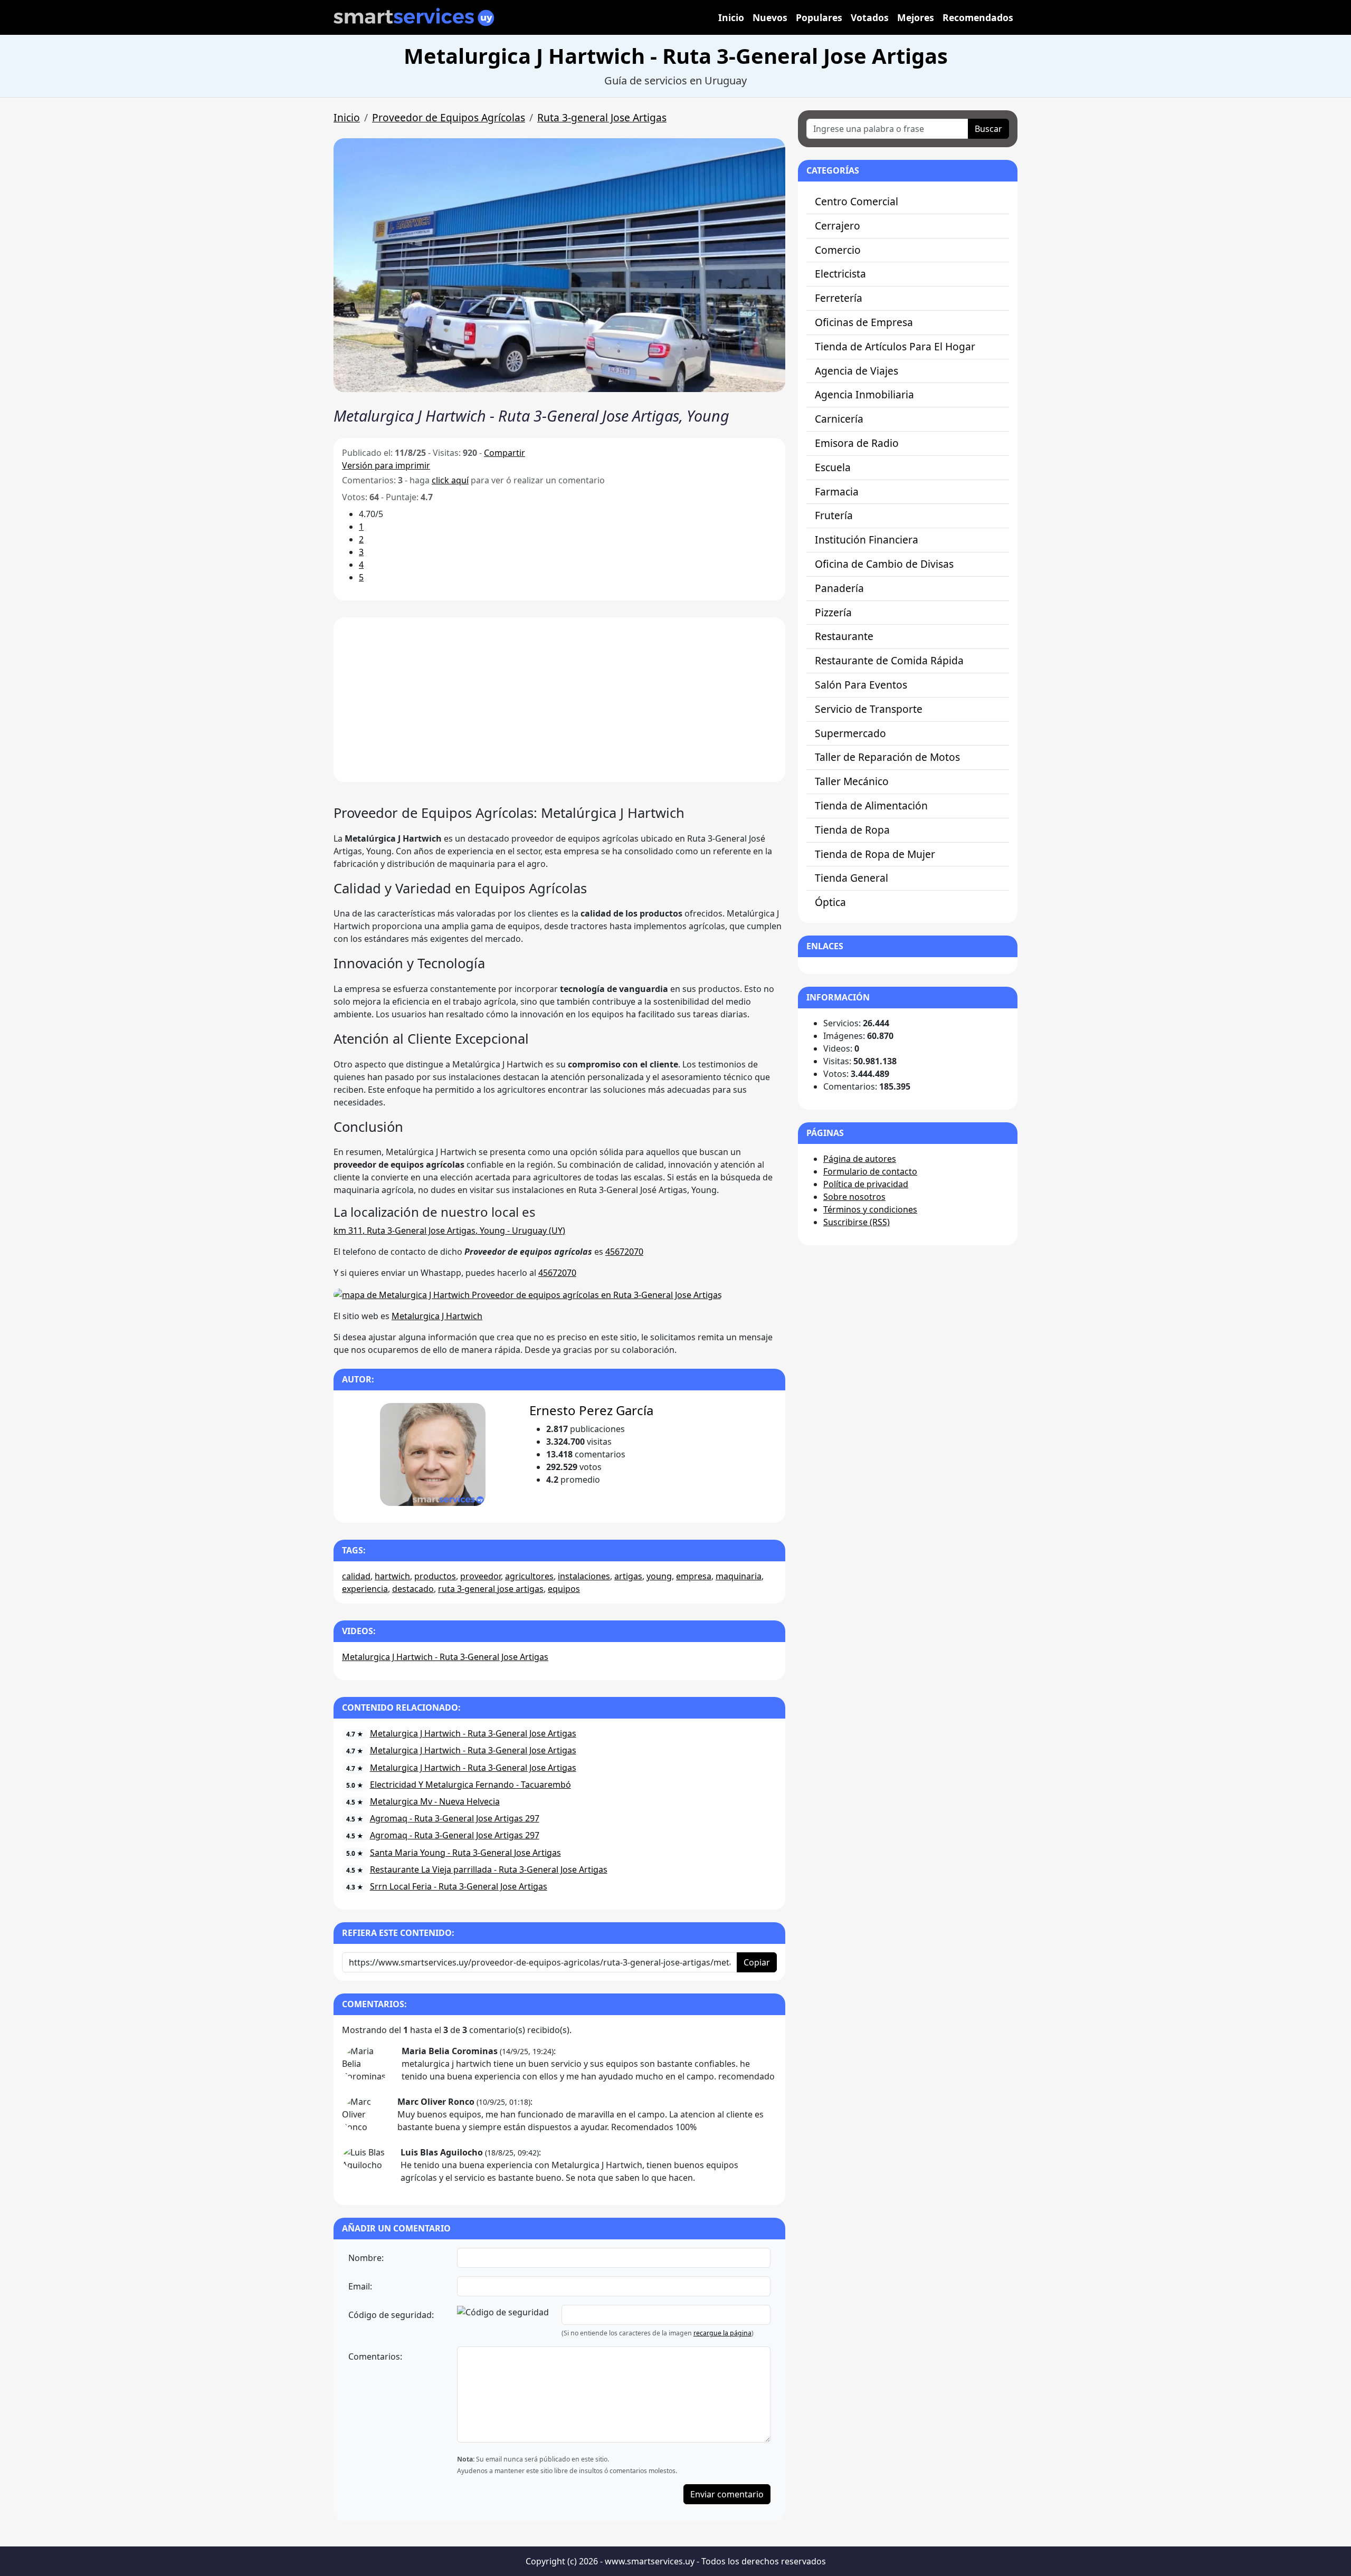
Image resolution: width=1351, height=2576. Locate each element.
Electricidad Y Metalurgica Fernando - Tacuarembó (470, 1785)
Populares (819, 17)
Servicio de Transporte (869, 709)
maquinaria (739, 1576)
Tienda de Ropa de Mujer (875, 854)
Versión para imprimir (386, 465)
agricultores (529, 1576)
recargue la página (722, 2333)
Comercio (838, 250)
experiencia (365, 1589)
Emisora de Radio (857, 443)
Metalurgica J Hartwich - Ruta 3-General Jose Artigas (445, 1657)
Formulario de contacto (870, 1171)
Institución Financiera (867, 540)
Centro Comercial (857, 201)
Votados (870, 17)
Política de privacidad (866, 1184)
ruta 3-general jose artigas (491, 1589)
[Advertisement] (559, 700)
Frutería (834, 515)
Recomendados (978, 17)
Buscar (988, 129)
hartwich (392, 1576)
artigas (628, 1576)
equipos (564, 1589)
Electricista (840, 274)
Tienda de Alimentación (871, 805)
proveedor (481, 1576)
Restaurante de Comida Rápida (889, 660)
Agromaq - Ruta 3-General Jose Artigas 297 (455, 1818)
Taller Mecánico (852, 781)
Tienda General (851, 878)
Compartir (505, 453)
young (659, 1576)
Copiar (757, 1962)
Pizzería (833, 612)
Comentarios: (375, 2356)
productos (435, 1576)
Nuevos (770, 17)
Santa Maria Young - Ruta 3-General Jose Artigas (465, 1853)
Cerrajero (838, 226)
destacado (413, 1589)
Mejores (916, 17)
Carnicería (839, 419)
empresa (694, 1576)
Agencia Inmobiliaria (864, 394)
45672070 (624, 1252)
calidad (356, 1576)
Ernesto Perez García (591, 1410)
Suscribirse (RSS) (857, 1222)
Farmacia (837, 492)
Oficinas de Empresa (864, 322)
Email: (360, 2286)
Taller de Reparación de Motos (887, 757)
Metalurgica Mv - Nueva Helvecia (435, 1801)
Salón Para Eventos (861, 685)
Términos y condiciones (870, 1209)
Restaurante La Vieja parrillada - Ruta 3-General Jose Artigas (489, 1869)
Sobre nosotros (854, 1197)
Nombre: (366, 2258)
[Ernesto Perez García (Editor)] (432, 1454)
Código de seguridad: (391, 2315)
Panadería (839, 588)
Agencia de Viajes (857, 371)
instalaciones (584, 1576)
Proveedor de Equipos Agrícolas (449, 117)
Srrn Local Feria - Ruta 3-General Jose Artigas (459, 1886)
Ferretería (839, 298)
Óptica (830, 902)
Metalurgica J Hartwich (437, 1316)
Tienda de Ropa (852, 830)
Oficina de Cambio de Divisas (884, 564)
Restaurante (844, 636)
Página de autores (860, 1159)
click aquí (450, 480)
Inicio (731, 17)
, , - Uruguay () (449, 1230)
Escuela (833, 467)
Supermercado (850, 733)
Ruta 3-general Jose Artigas (602, 117)
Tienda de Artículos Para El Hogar (895, 346)
